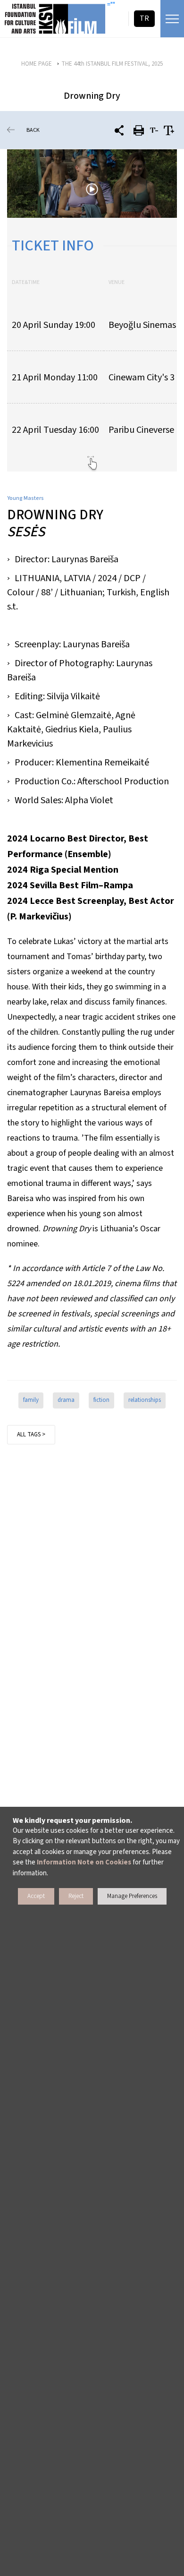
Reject (76, 1896)
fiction (101, 1400)
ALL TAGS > (31, 1434)
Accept (36, 1896)
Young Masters (25, 498)
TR (144, 18)
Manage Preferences (132, 1896)
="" (111, 5)
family (31, 1400)
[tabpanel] (92, 184)
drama (66, 1400)
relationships (145, 1400)
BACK (33, 130)
